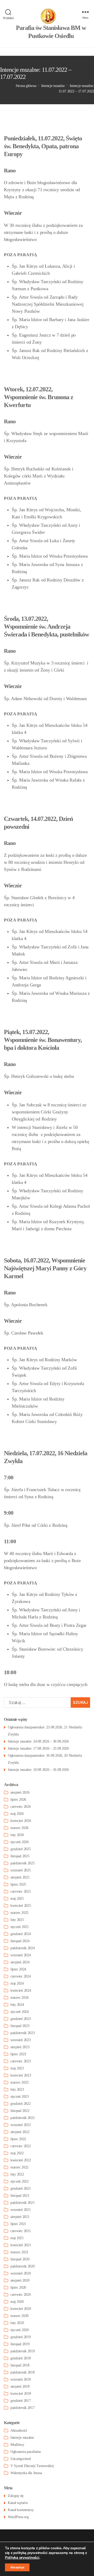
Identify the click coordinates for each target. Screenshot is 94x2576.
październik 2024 (23, 1948)
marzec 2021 (19, 2252)
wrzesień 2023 (21, 2040)
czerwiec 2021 (21, 2231)
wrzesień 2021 (21, 2210)
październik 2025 (23, 1863)
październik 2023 (23, 2033)
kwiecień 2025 (21, 1906)
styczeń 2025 (20, 1927)
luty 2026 (17, 1835)
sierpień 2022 (20, 2132)
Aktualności (19, 2431)
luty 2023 (17, 2089)
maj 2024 (17, 1983)
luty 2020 (17, 2323)
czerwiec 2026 (21, 1807)
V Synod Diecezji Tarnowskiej (32, 2466)
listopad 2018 (20, 2365)
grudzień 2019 (21, 2337)
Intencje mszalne (22, 2438)
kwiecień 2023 (21, 2075)
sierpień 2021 (20, 2217)
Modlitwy (17, 2445)
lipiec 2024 (18, 1969)
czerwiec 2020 (21, 2295)
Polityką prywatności (22, 2558)
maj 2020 (17, 2302)
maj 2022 (17, 2153)
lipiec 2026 (18, 1800)
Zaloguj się (16, 2496)
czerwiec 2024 (21, 1976)
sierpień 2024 (20, 1962)
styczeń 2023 (20, 2097)
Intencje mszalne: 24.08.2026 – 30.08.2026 (38, 1741)
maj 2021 (17, 2238)
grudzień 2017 (21, 2401)
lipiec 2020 (18, 2287)
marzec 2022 (19, 2167)
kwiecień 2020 (21, 2309)
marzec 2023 (19, 2082)
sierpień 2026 (20, 1792)
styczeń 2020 (20, 2330)
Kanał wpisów (18, 2503)
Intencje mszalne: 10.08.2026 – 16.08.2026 (38, 1770)
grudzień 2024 (21, 1934)
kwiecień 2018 (21, 2394)
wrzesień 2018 (21, 2379)
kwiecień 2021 (21, 2245)
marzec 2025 (19, 1913)
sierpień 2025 (20, 1877)
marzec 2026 (19, 1828)
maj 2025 (17, 1899)
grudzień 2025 (21, 1849)
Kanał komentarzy (21, 2510)
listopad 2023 (20, 2026)
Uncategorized (21, 2459)
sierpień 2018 (20, 2386)
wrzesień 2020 (21, 2273)
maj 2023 (17, 2068)
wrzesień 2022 (21, 2125)
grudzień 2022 (21, 2104)
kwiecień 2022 (21, 2160)
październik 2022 (23, 2118)
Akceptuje (17, 2567)
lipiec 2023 (18, 2054)
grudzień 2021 (21, 2188)
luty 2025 (17, 1920)
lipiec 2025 (18, 1884)
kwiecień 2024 (21, 1990)
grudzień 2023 (21, 2019)
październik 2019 (23, 2351)
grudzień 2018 (21, 2358)
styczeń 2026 (20, 1842)
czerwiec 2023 (21, 2061)
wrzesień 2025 (21, 1870)
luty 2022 (17, 2174)
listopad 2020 (20, 2259)
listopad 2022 (20, 2111)
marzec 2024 (19, 1998)
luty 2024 (17, 2005)
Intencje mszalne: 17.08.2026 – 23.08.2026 (38, 1748)
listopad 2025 (20, 1856)
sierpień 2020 (20, 2280)
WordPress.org (18, 2517)
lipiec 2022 (18, 2139)
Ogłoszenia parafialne (26, 2452)
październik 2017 (23, 2408)
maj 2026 (17, 1814)
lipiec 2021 (18, 2224)
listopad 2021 (20, 2196)
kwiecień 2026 (21, 1821)
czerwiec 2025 (21, 1891)
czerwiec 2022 (21, 2146)
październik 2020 (23, 2266)
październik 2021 (23, 2203)
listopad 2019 (20, 2344)
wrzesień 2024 (21, 1955)
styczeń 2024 (20, 2012)
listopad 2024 (20, 1941)
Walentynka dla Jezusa (26, 2473)
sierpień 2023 (20, 2047)
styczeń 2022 (20, 2181)
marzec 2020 (19, 2316)
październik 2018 (23, 2372)
